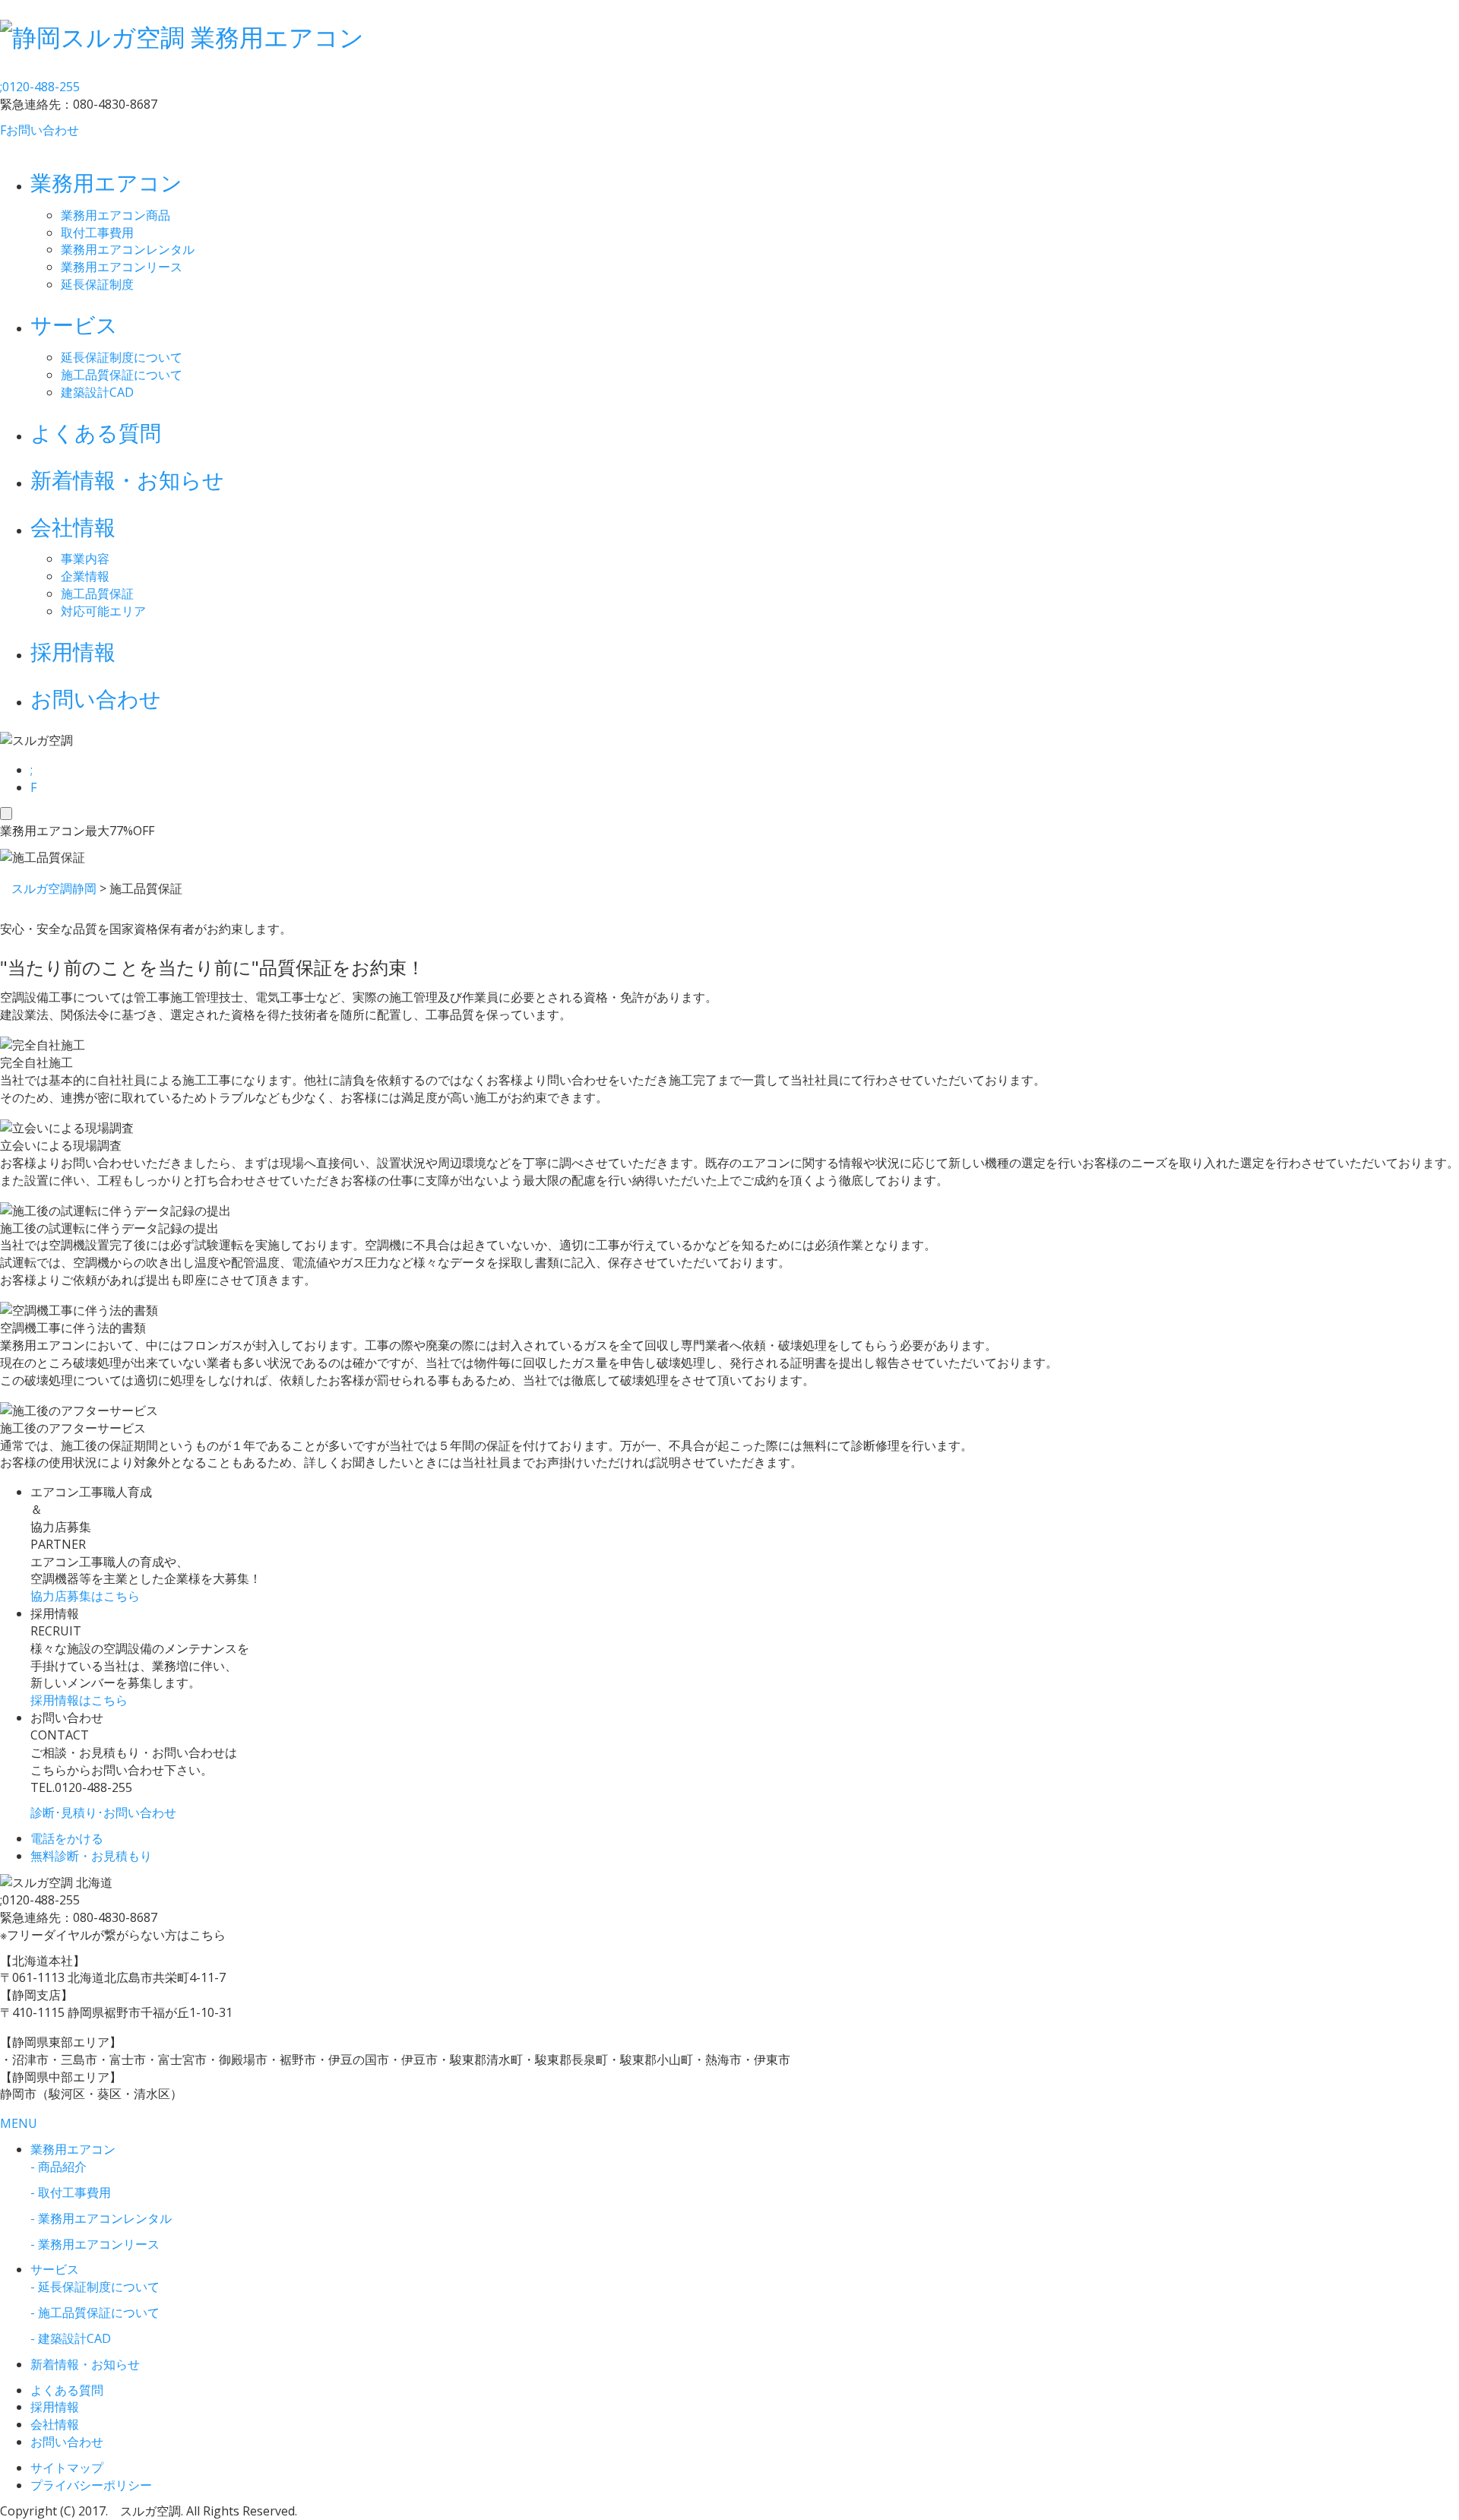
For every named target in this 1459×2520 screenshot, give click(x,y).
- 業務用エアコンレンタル (101, 2218)
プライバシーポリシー (91, 2485)
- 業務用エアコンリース (95, 2244)
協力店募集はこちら (85, 1596)
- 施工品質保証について (95, 2313)
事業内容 (85, 559)
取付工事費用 (97, 233)
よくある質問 (96, 432)
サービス (74, 324)
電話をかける (67, 1838)
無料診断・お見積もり (91, 1856)
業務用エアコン (106, 182)
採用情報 (73, 651)
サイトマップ (67, 2468)
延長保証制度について (122, 357)
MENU (19, 2123)
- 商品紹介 (59, 2167)
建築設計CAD (97, 392)
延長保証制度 (97, 284)
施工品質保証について (122, 375)
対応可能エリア (103, 611)
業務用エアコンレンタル (128, 249)
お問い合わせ (40, 130)
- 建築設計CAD (71, 2338)
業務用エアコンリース (122, 267)
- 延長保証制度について (95, 2287)
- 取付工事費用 (71, 2192)
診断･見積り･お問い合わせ (103, 1812)
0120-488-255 (40, 87)
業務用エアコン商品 (116, 215)
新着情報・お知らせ (127, 480)
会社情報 (73, 527)
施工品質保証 (97, 594)
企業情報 (85, 576)
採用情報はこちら (79, 1700)
